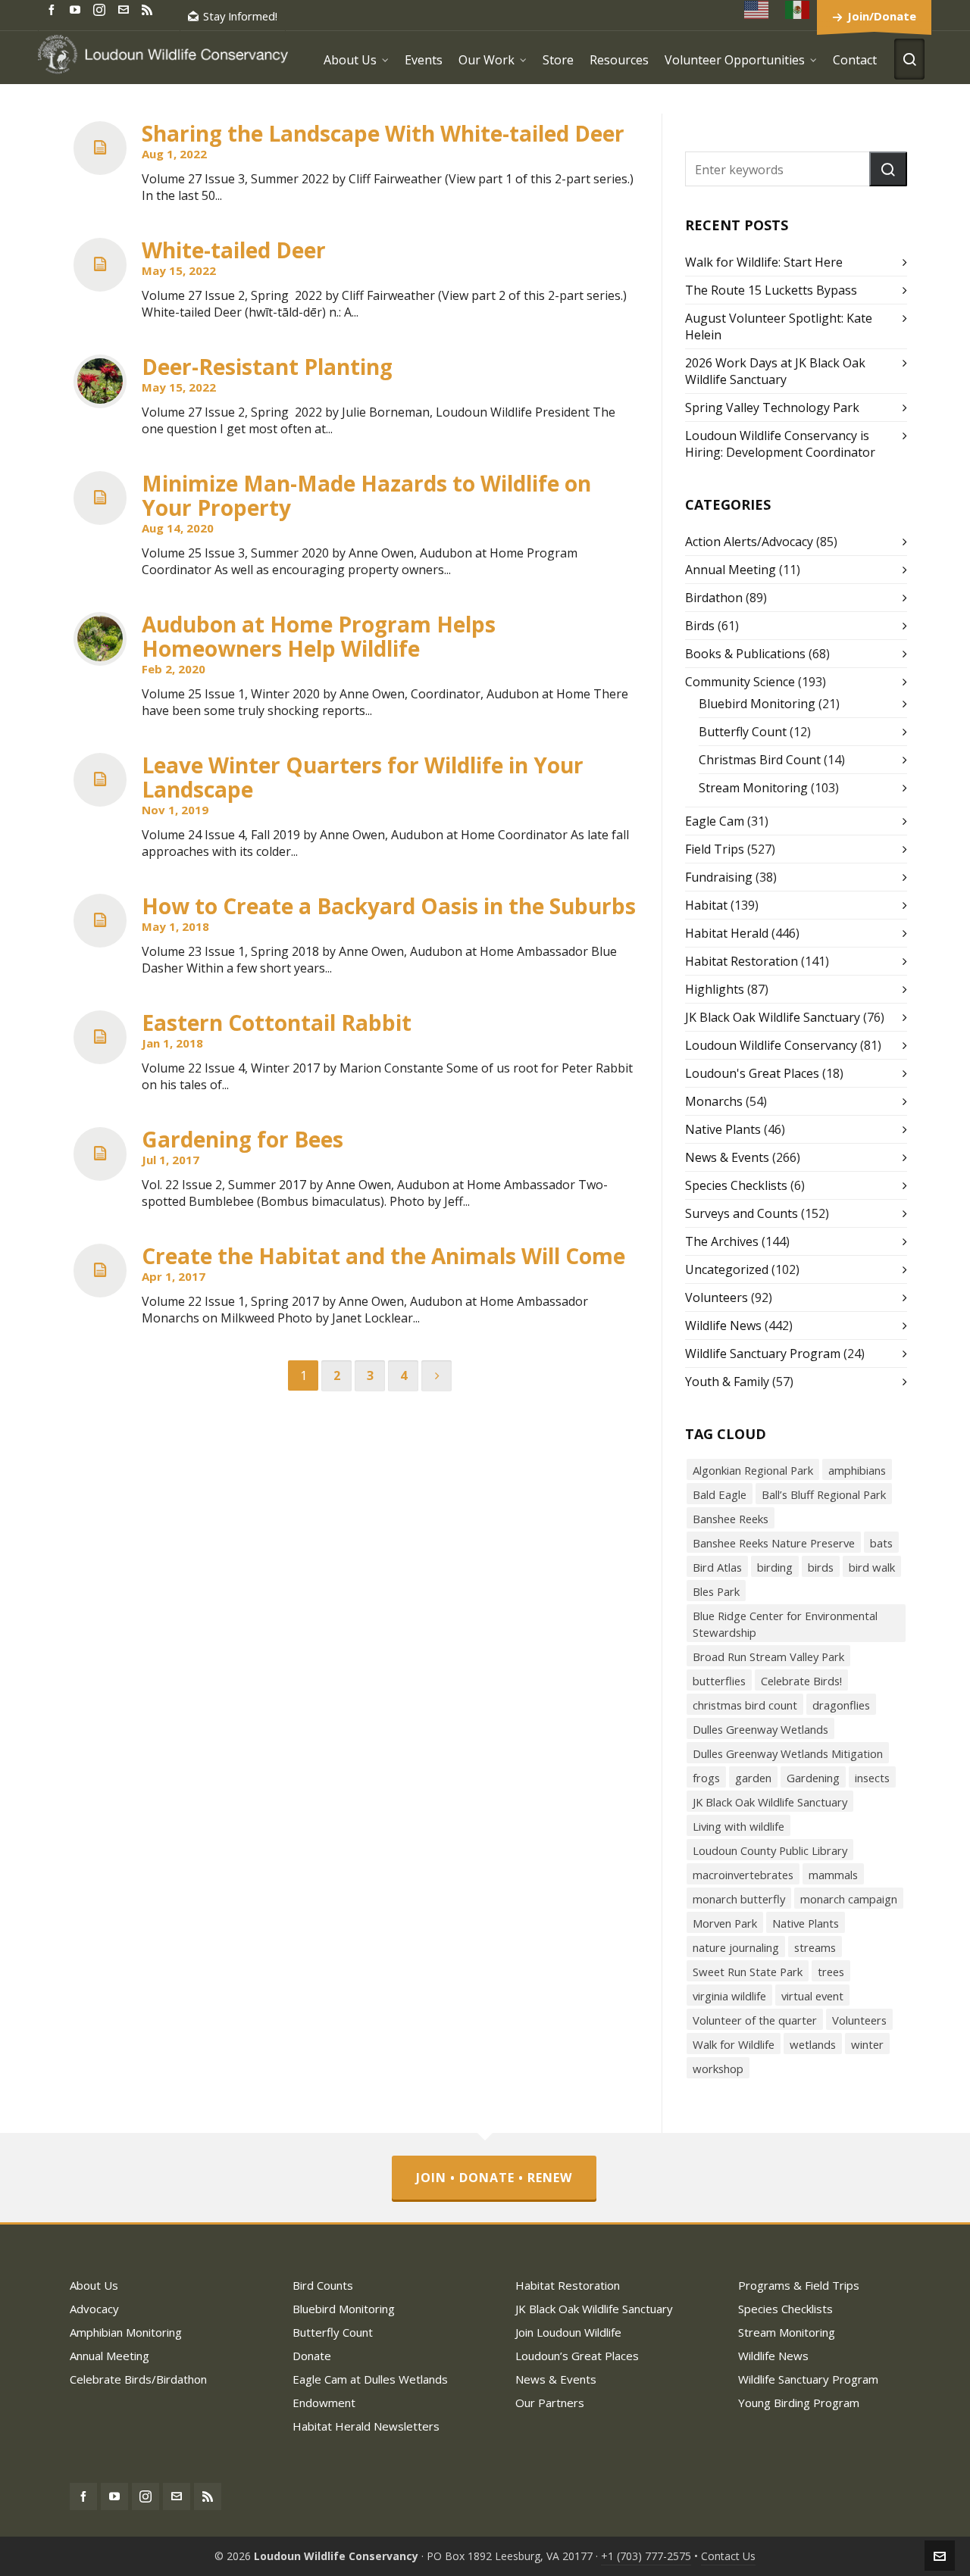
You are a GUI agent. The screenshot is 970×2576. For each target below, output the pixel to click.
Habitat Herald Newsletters (366, 2426)
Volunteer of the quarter (755, 2020)
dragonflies (841, 1705)
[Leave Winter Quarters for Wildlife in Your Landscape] (100, 780)
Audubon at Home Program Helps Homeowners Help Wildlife (319, 636)
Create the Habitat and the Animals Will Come (383, 1256)
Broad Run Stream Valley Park (768, 1656)
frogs (706, 1778)
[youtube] (77, 9)
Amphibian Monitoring (126, 2332)
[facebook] (54, 9)
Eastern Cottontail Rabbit (277, 1023)
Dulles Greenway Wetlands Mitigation (788, 1753)
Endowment (324, 2403)
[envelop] (126, 9)
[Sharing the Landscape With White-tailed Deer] (100, 148)
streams (815, 1947)
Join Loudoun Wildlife (568, 2332)
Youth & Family (727, 1382)
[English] (757, 9)
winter (867, 2044)
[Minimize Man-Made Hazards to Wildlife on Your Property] (100, 498)
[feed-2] (149, 9)
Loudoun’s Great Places (577, 2356)
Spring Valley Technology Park (772, 407)
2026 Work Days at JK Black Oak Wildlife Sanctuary (775, 371)
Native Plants (723, 1129)
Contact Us (728, 2556)
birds (821, 1567)
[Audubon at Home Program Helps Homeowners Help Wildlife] (100, 639)
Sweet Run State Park (748, 1972)
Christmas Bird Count (760, 760)
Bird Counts (323, 2285)
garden (753, 1778)
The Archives (722, 1241)
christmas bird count (745, 1705)
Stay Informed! (240, 16)
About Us (94, 2285)
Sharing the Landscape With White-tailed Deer (383, 133)
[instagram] (102, 9)
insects (872, 1778)
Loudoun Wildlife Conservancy (771, 1045)
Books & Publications (745, 654)
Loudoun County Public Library (770, 1850)
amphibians (857, 1470)
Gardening (813, 1778)
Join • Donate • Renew (494, 2178)
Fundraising (719, 877)
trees (831, 1972)
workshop (718, 2069)
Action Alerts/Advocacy (749, 542)
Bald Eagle (720, 1494)
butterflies (719, 1681)
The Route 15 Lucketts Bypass (771, 290)
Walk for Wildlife (734, 2044)
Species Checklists (736, 1185)
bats (881, 1543)
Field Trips (715, 849)
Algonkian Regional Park (753, 1470)
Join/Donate (882, 16)
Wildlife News (723, 1325)
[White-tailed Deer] (100, 265)
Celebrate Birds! (801, 1681)
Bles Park (716, 1591)
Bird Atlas (717, 1567)
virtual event (812, 1996)
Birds (700, 626)
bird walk (872, 1567)
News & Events (727, 1157)
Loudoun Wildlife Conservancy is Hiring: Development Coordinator (780, 444)
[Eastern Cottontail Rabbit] (100, 1037)
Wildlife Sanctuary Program (763, 1354)
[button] (888, 169)
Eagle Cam (715, 821)
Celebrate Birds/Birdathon (138, 2379)
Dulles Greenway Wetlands (760, 1729)
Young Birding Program (799, 2403)
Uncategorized (727, 1269)
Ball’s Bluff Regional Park (824, 1494)
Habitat (706, 905)
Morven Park (725, 1923)
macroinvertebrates (743, 1875)
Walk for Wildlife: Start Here (764, 262)
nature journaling (736, 1947)
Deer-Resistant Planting (267, 367)
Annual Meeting (731, 570)
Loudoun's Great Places (752, 1073)
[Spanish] (798, 9)
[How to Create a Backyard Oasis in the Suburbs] (100, 921)
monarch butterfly (739, 1899)
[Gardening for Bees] (100, 1154)
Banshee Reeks (731, 1519)
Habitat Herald (727, 933)
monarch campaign (849, 1899)
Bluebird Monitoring (757, 704)
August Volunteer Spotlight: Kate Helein (779, 326)
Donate (312, 2356)
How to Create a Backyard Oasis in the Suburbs (389, 906)
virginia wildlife (729, 1996)
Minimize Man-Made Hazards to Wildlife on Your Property (366, 495)
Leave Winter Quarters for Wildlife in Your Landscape (363, 777)
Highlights (715, 989)
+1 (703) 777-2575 (646, 2556)
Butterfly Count (743, 732)
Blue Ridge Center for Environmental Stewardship (785, 1624)
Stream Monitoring (753, 788)
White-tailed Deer (234, 250)
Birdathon (714, 598)
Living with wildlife (738, 1826)
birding (775, 1567)
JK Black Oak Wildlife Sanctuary (773, 1017)
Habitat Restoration (742, 961)
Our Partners (550, 2403)
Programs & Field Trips (799, 2285)
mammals (833, 1875)
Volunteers (717, 1297)
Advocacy (94, 2309)
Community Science (740, 682)
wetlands (813, 2044)
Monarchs (714, 1101)
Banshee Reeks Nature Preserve (774, 1543)
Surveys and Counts (742, 1213)
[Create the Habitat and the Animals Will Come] (100, 1271)
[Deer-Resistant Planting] (100, 381)
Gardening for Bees (242, 1139)
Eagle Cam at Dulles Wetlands (370, 2379)
